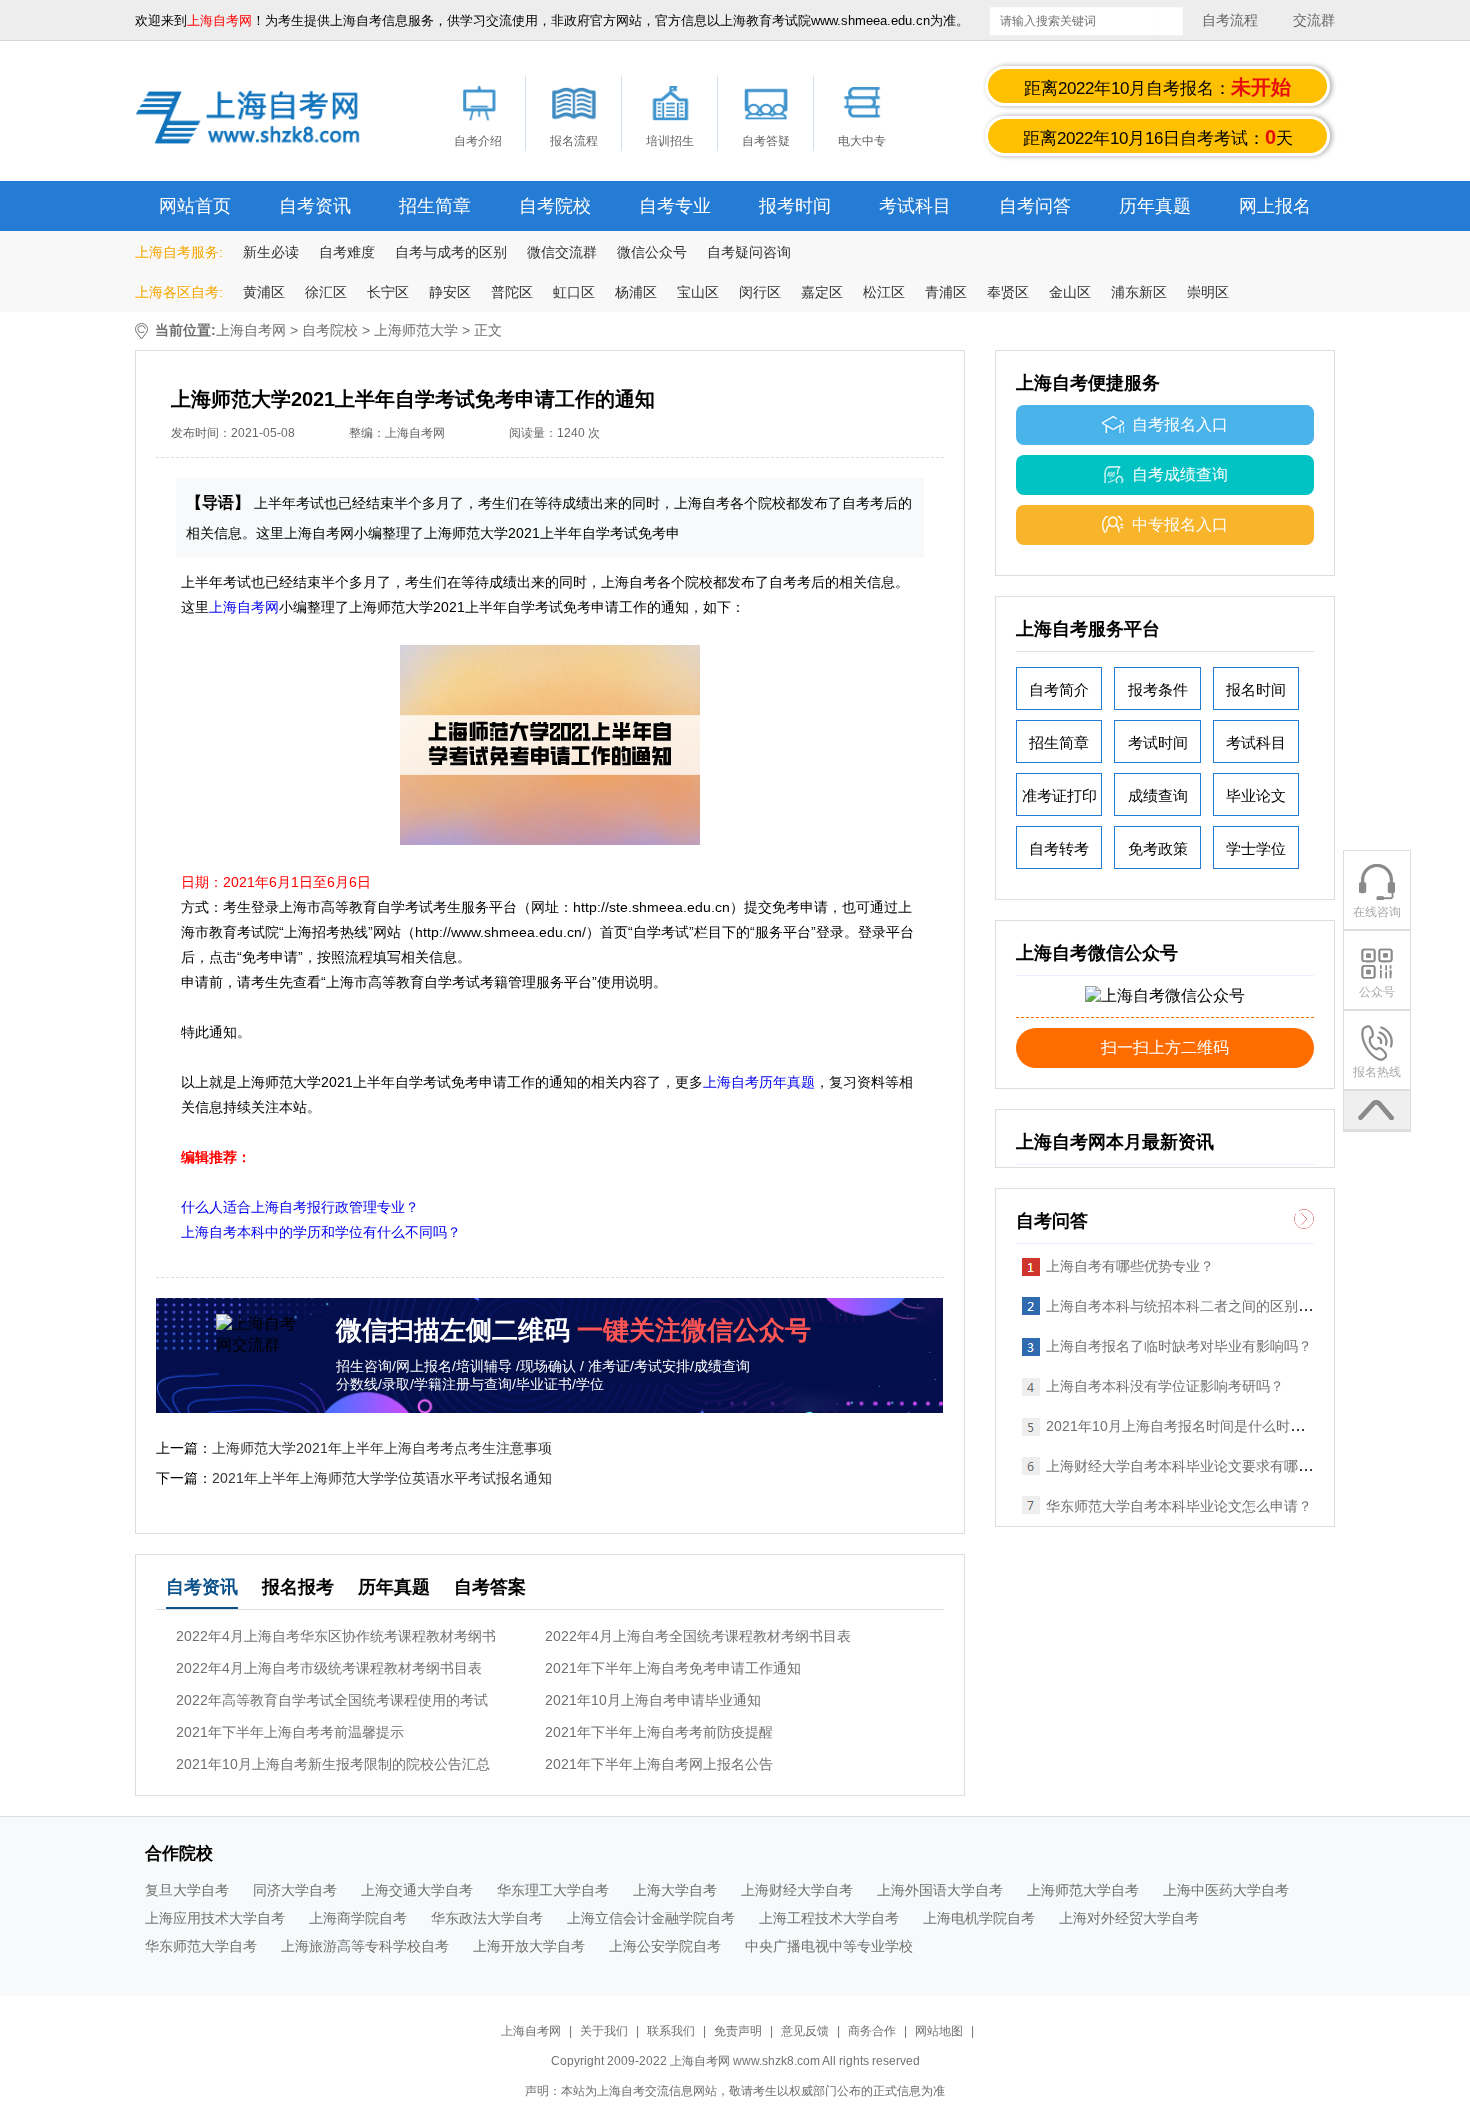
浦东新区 (1139, 292)
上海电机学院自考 (979, 1918)
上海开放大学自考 (529, 1946)
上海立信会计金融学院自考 (651, 1918)
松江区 (884, 292)
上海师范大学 (416, 330)
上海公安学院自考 (665, 1946)
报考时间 (795, 206)
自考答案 (490, 1587)
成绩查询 (1158, 795)
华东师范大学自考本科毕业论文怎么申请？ (1179, 1506)
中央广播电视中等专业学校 (829, 1946)
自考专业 (675, 206)
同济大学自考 (295, 1890)
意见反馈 (805, 2031)
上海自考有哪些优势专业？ (1130, 1266)
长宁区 (388, 292)
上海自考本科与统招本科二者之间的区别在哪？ (1193, 1306)
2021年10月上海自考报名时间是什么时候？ (1182, 1426)
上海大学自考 (675, 1890)
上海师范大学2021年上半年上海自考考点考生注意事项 (382, 1448)
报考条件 (1158, 689)
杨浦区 (636, 292)
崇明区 (1208, 292)
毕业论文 (1256, 795)
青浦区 (946, 292)
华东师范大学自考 (201, 1946)
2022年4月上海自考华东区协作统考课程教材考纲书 (336, 1636)
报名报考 (298, 1587)
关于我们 (605, 2031)
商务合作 (872, 2031)
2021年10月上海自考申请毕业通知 (653, 1700)
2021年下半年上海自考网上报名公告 (659, 1764)
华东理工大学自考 (553, 1890)
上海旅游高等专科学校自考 (365, 1946)
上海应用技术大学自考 (215, 1918)
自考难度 (347, 252)
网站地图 (939, 2031)
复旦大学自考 (187, 1890)
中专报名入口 (1180, 524)
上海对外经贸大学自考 (1129, 1918)
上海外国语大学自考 (940, 1890)
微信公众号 (652, 252)
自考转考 (1059, 848)
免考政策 (1158, 848)
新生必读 (271, 252)
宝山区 (698, 292)
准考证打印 (1059, 795)
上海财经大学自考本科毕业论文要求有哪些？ (1186, 1466)
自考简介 (1059, 689)
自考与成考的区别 (451, 252)
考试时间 (1158, 742)
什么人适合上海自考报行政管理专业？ (300, 1207)
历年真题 (1155, 206)
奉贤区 (1008, 292)
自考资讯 (315, 206)
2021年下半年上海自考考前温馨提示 (290, 1732)
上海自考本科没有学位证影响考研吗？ (1165, 1386)
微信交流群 (562, 252)
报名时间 (1256, 689)
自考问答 (1035, 206)
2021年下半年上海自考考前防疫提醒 (659, 1732)
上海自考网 (251, 330)
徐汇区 (326, 292)
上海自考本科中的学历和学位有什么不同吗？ (321, 1232)
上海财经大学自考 (797, 1890)
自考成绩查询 (1180, 474)
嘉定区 (822, 292)
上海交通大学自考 (417, 1890)
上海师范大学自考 (1083, 1890)
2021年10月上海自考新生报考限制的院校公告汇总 (333, 1764)
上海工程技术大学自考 (829, 1918)
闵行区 (760, 292)
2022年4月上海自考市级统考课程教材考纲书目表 (329, 1668)
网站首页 (195, 206)
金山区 (1070, 292)
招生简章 (435, 206)
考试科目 (915, 206)
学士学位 (1256, 848)
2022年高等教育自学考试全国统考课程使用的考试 (332, 1700)
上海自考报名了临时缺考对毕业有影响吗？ (1179, 1346)
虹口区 (574, 292)
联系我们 (672, 2031)
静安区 (450, 292)
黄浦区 (264, 292)
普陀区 (512, 292)
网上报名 (1275, 206)
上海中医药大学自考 (1226, 1890)
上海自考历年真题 (759, 1082)
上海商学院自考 (358, 1918)
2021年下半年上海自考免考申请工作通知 (673, 1668)
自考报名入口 (1180, 424)
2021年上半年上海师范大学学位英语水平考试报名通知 (382, 1478)
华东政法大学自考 (487, 1918)
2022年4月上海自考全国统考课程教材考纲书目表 (698, 1636)
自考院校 (555, 206)
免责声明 (738, 2031)
